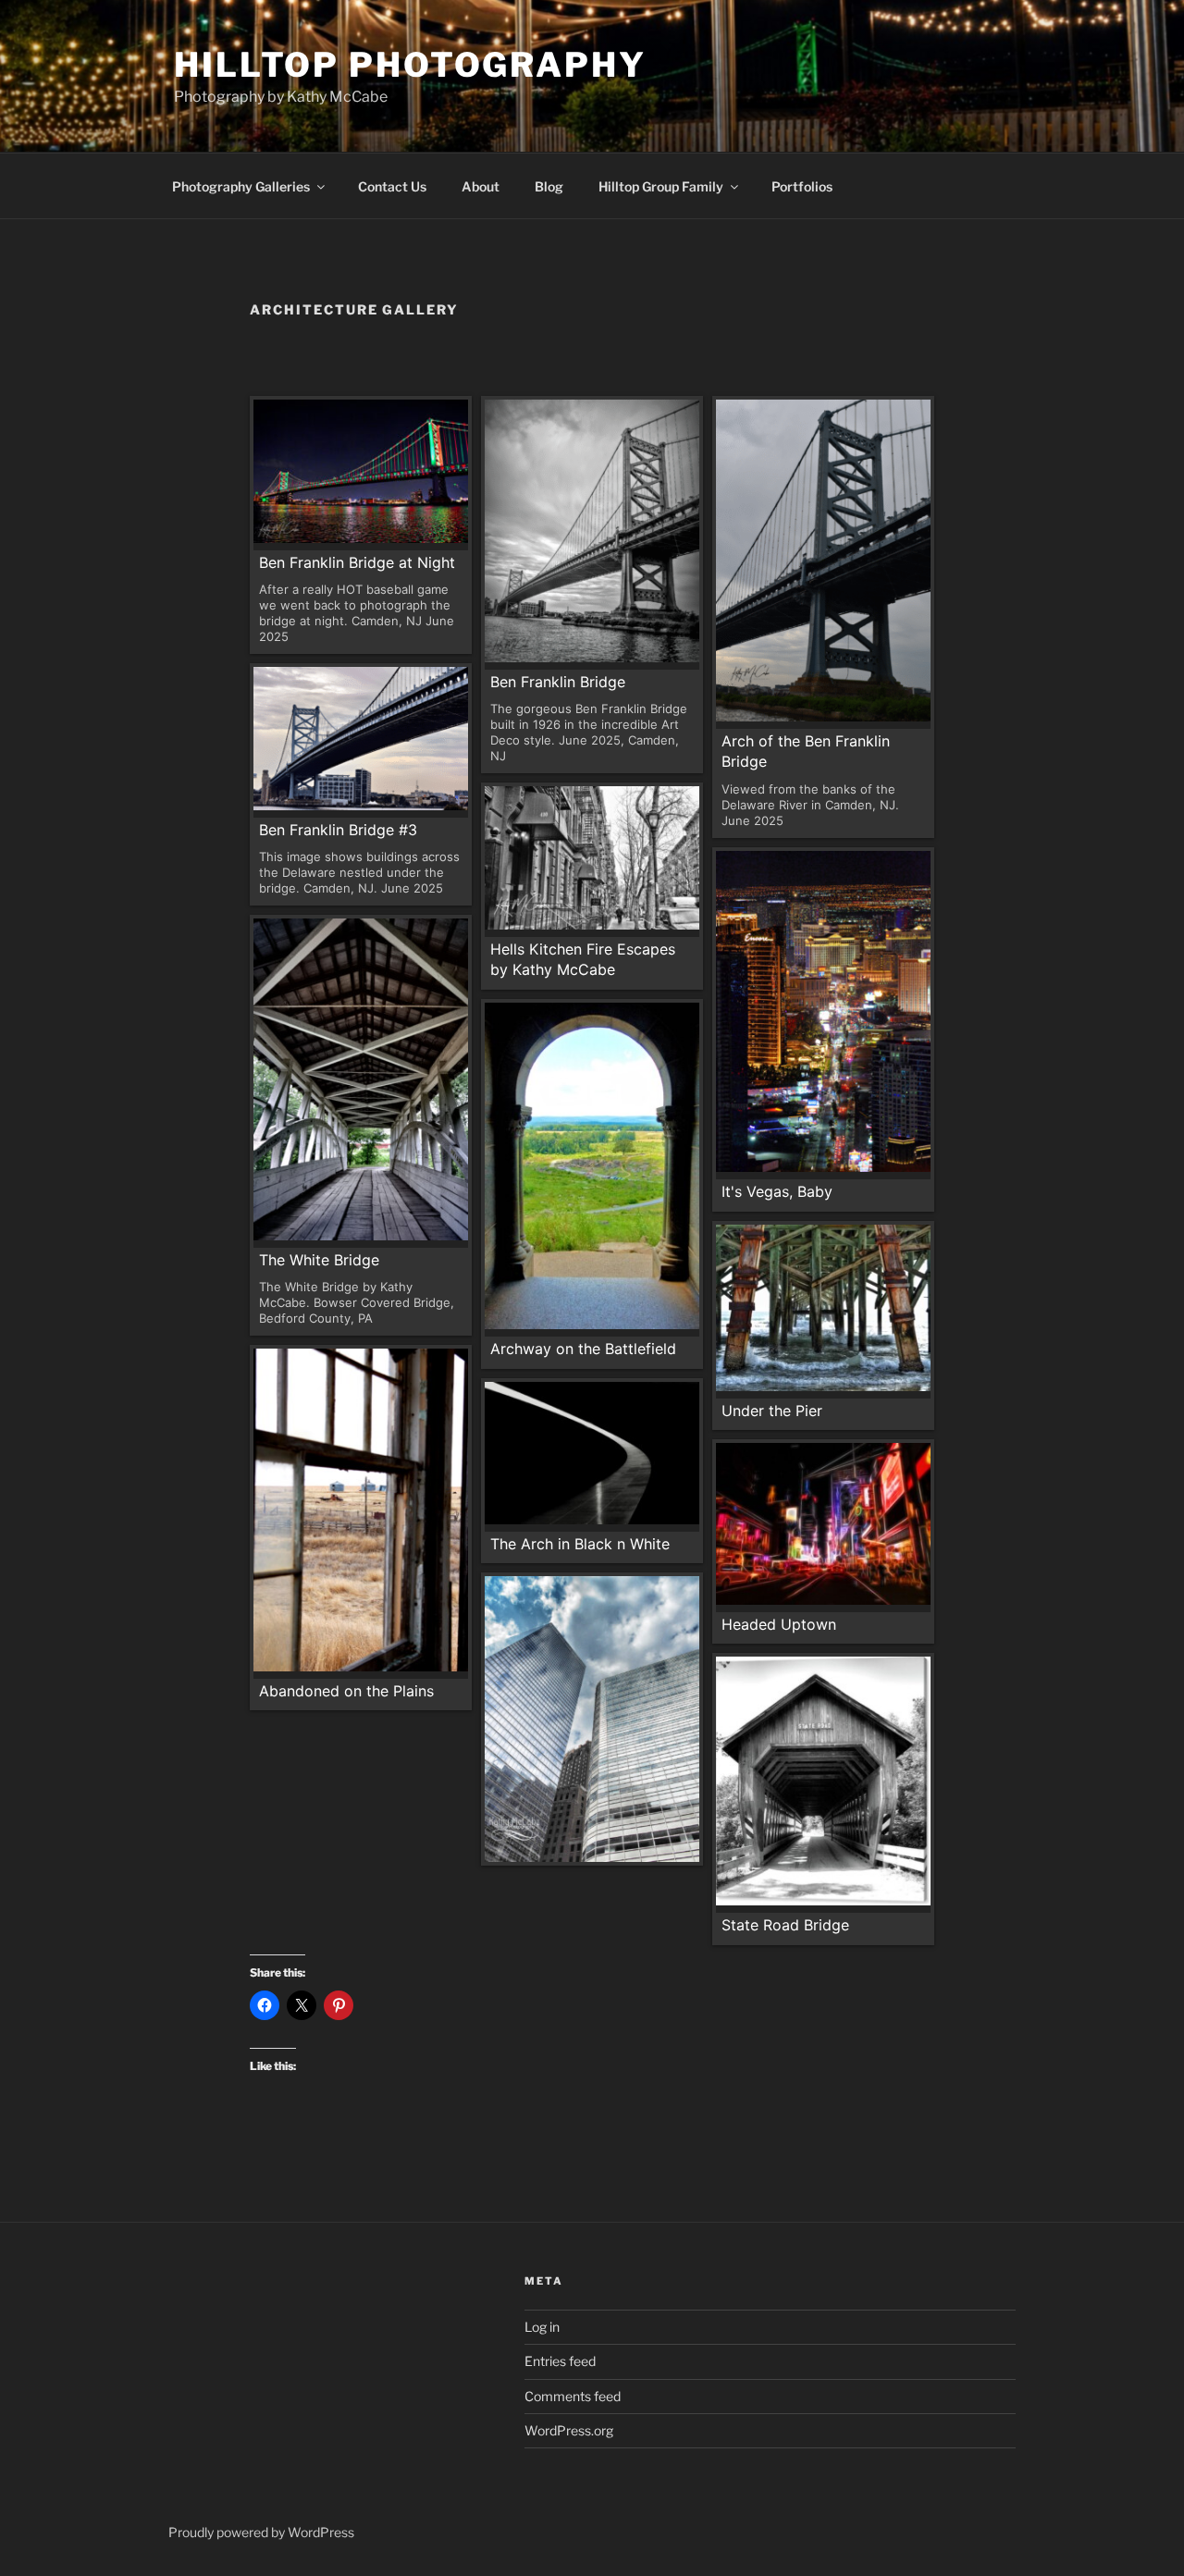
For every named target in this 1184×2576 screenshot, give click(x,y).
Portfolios (802, 186)
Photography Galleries (241, 186)
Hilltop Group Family (661, 186)
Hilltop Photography (410, 65)
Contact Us (392, 186)
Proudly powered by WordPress (261, 2532)
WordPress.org (569, 2430)
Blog (549, 186)
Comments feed (573, 2396)
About (481, 186)
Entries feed (560, 2361)
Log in (542, 2327)
